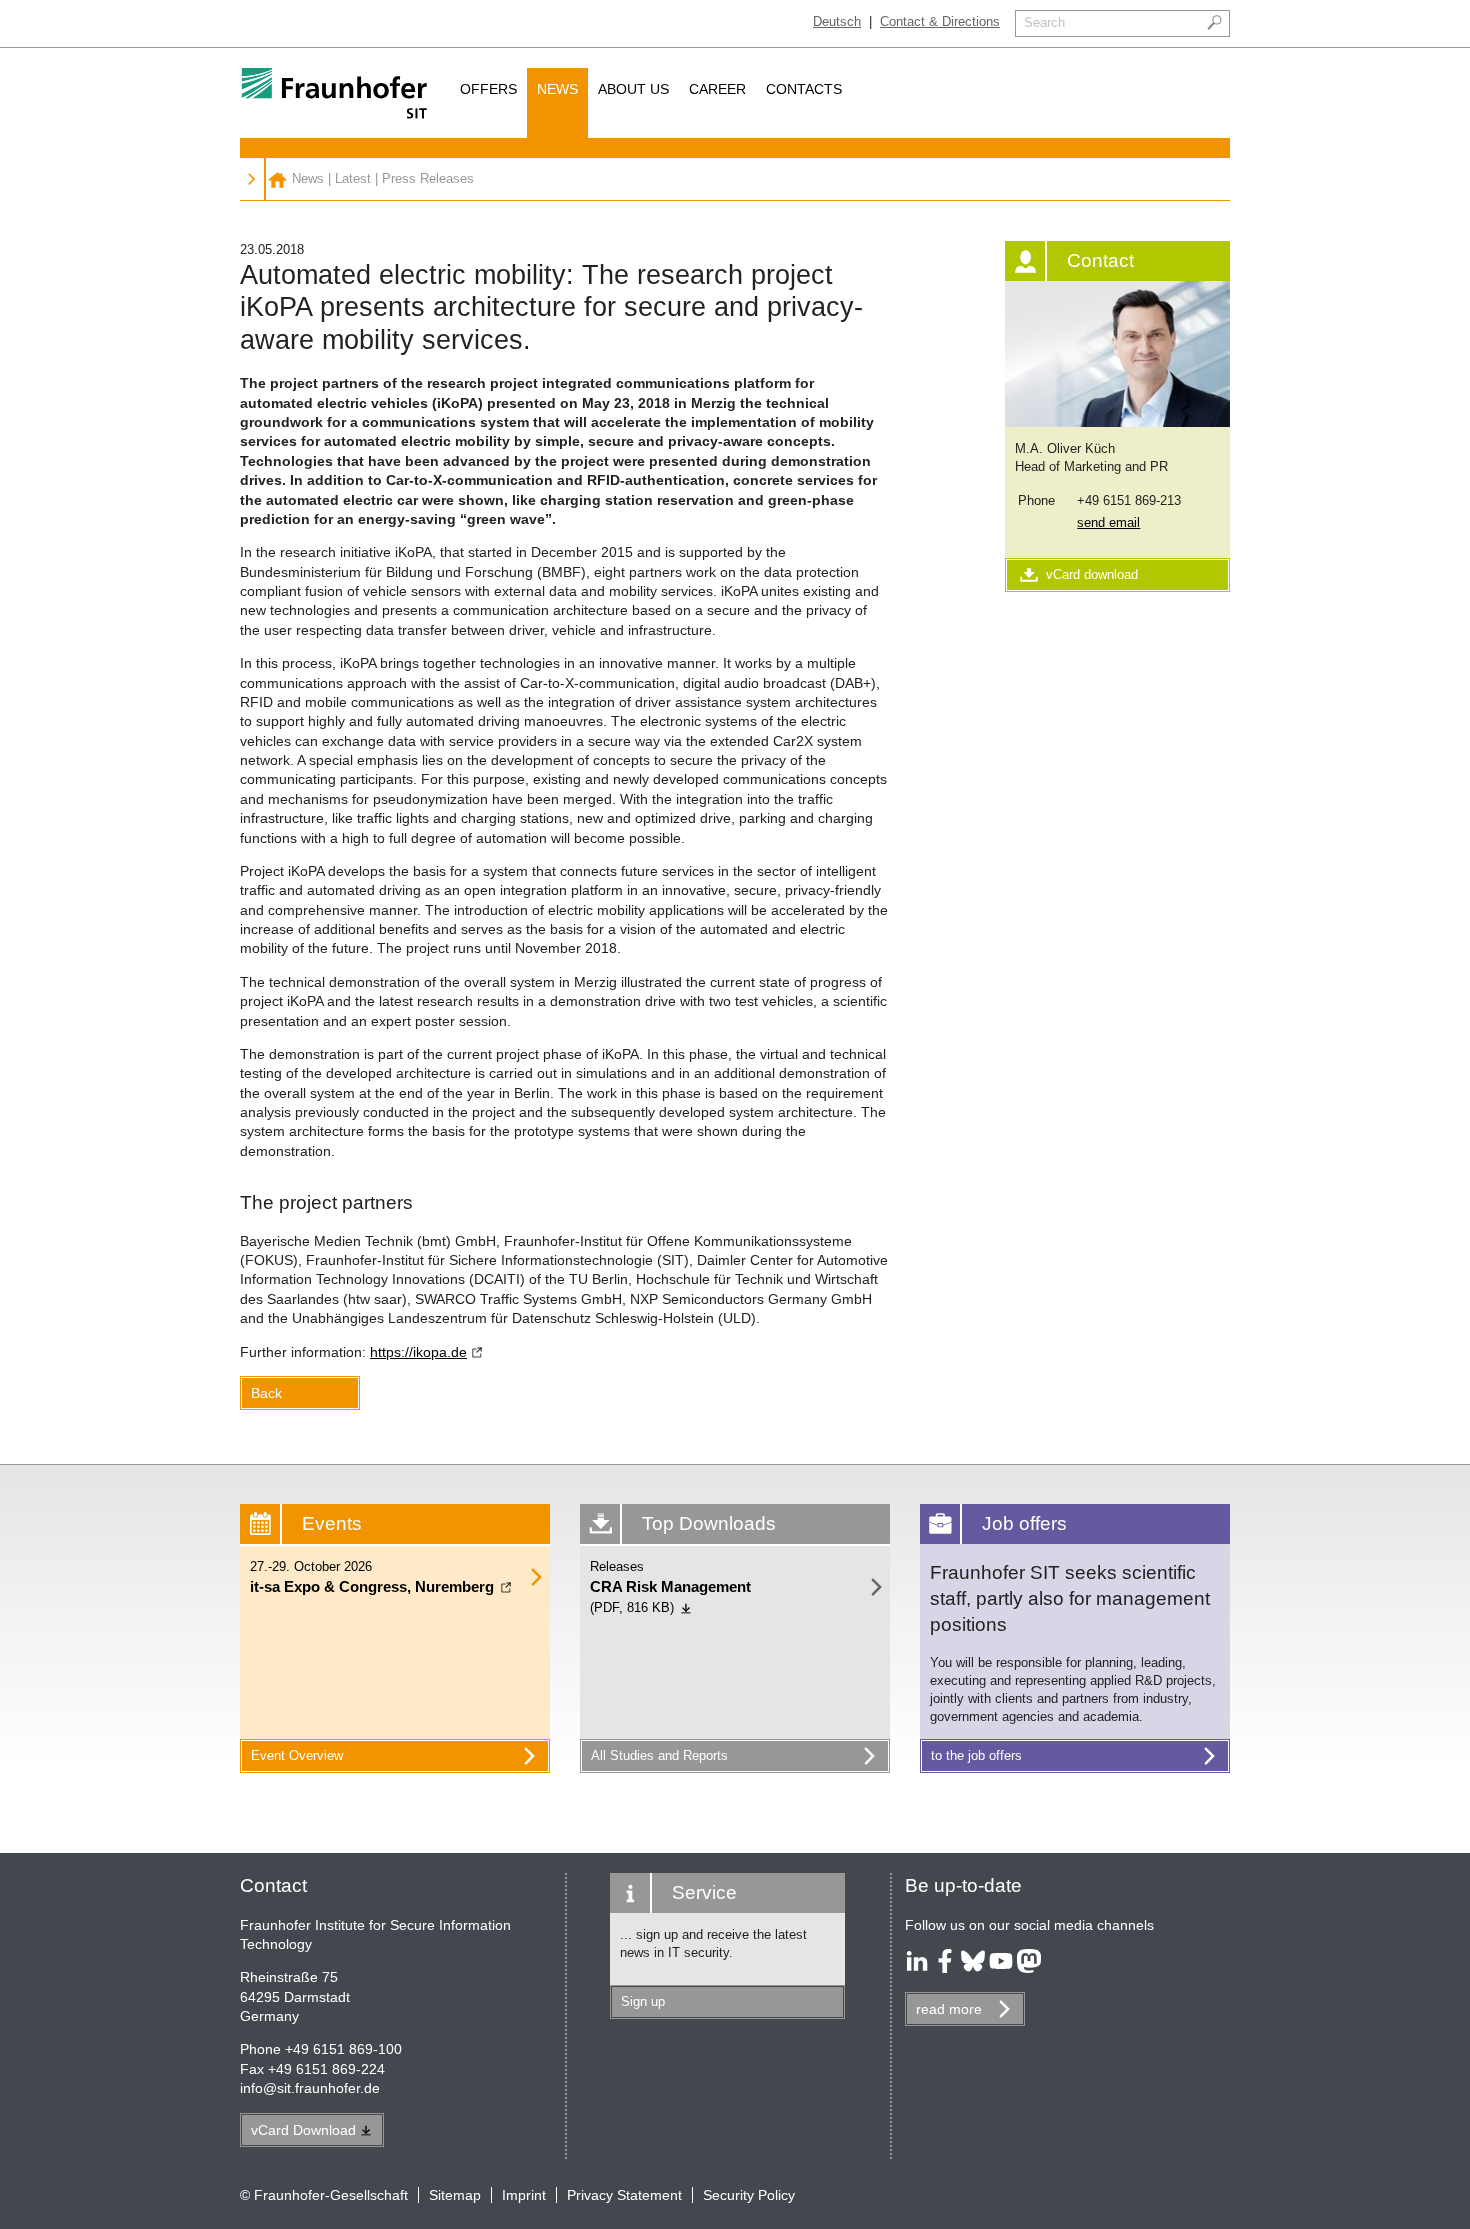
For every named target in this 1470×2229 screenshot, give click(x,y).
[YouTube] (1001, 1968)
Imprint (524, 2195)
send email (1108, 522)
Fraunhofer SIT (277, 179)
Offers (488, 89)
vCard (303, 2130)
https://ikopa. (418, 1352)
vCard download (1092, 574)
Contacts (804, 89)
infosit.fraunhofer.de (310, 2088)
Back (266, 1393)
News (557, 89)
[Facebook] (945, 1968)
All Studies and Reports (659, 1755)
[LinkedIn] (917, 1968)
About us (633, 89)
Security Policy (749, 2195)
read (949, 2009)
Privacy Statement (624, 2195)
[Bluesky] (973, 1968)
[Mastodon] (1029, 1968)
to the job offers (976, 1755)
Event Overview (297, 1755)
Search (1044, 22)
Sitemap (455, 2195)
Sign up (643, 2001)
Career (717, 89)
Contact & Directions (940, 21)
